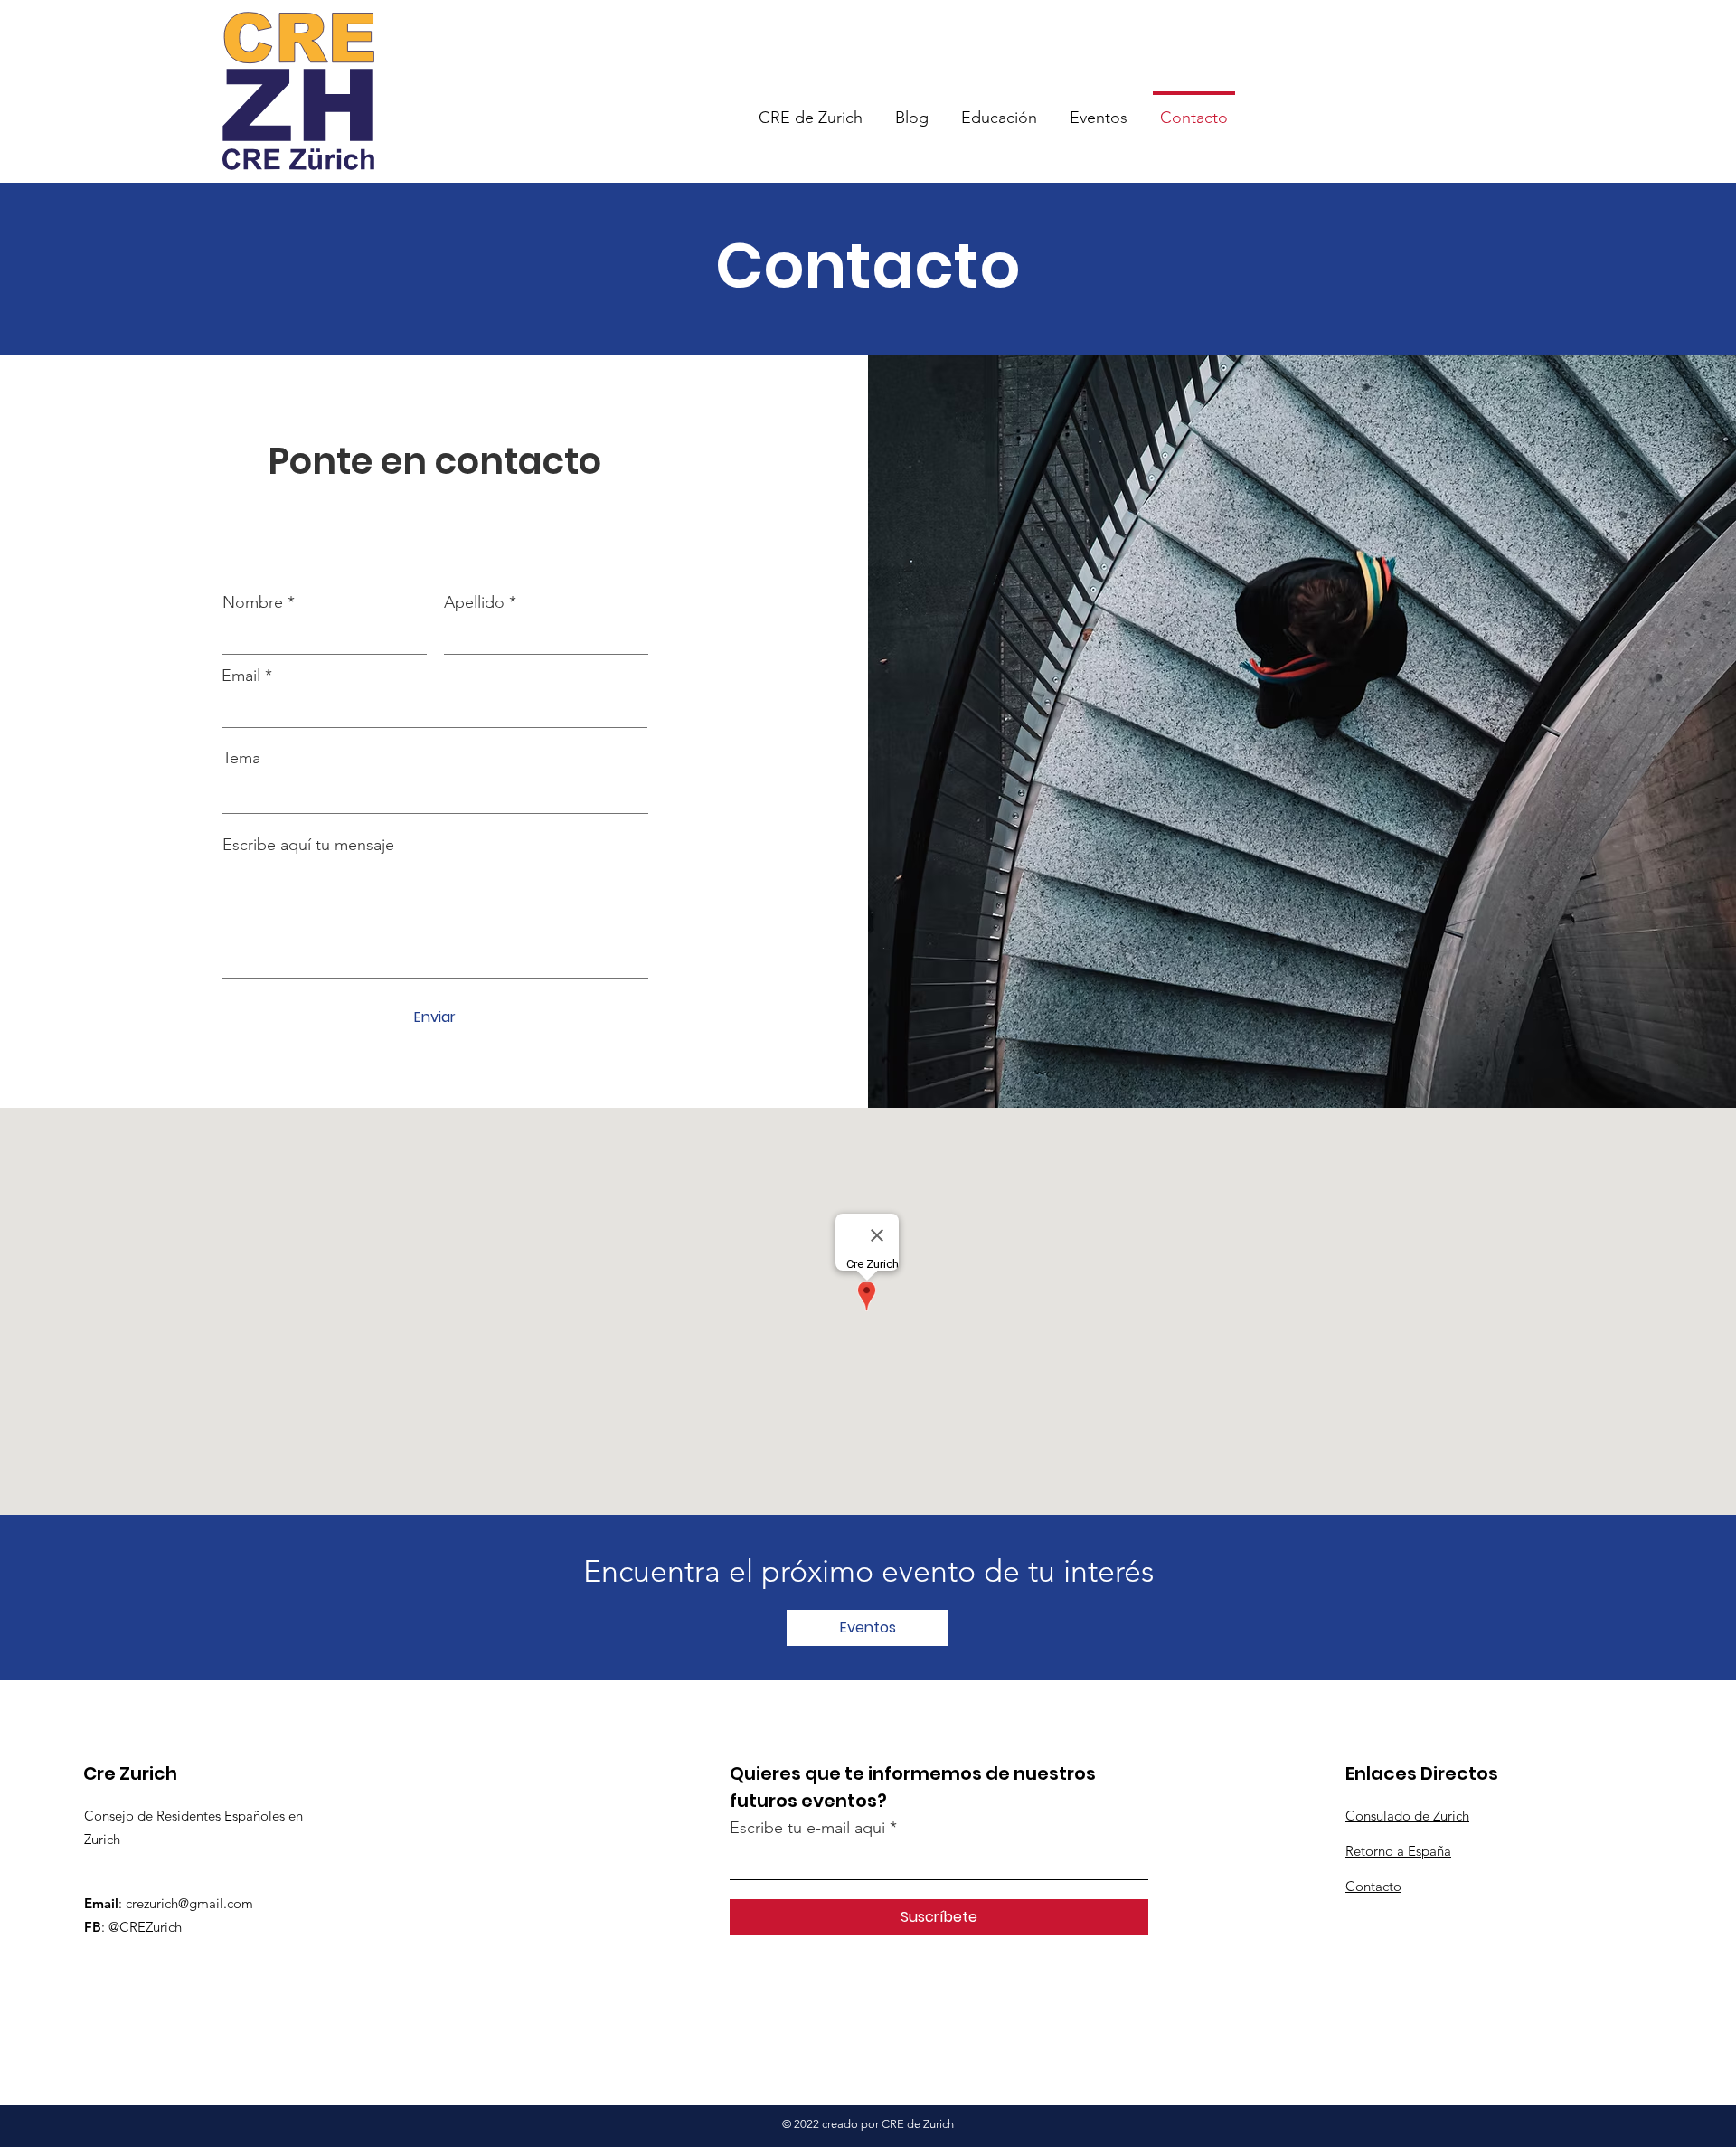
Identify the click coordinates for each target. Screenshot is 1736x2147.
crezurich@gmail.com (189, 1903)
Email (241, 676)
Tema (241, 758)
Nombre (253, 602)
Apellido (474, 602)
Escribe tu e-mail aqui (807, 1828)
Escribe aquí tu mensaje (308, 845)
